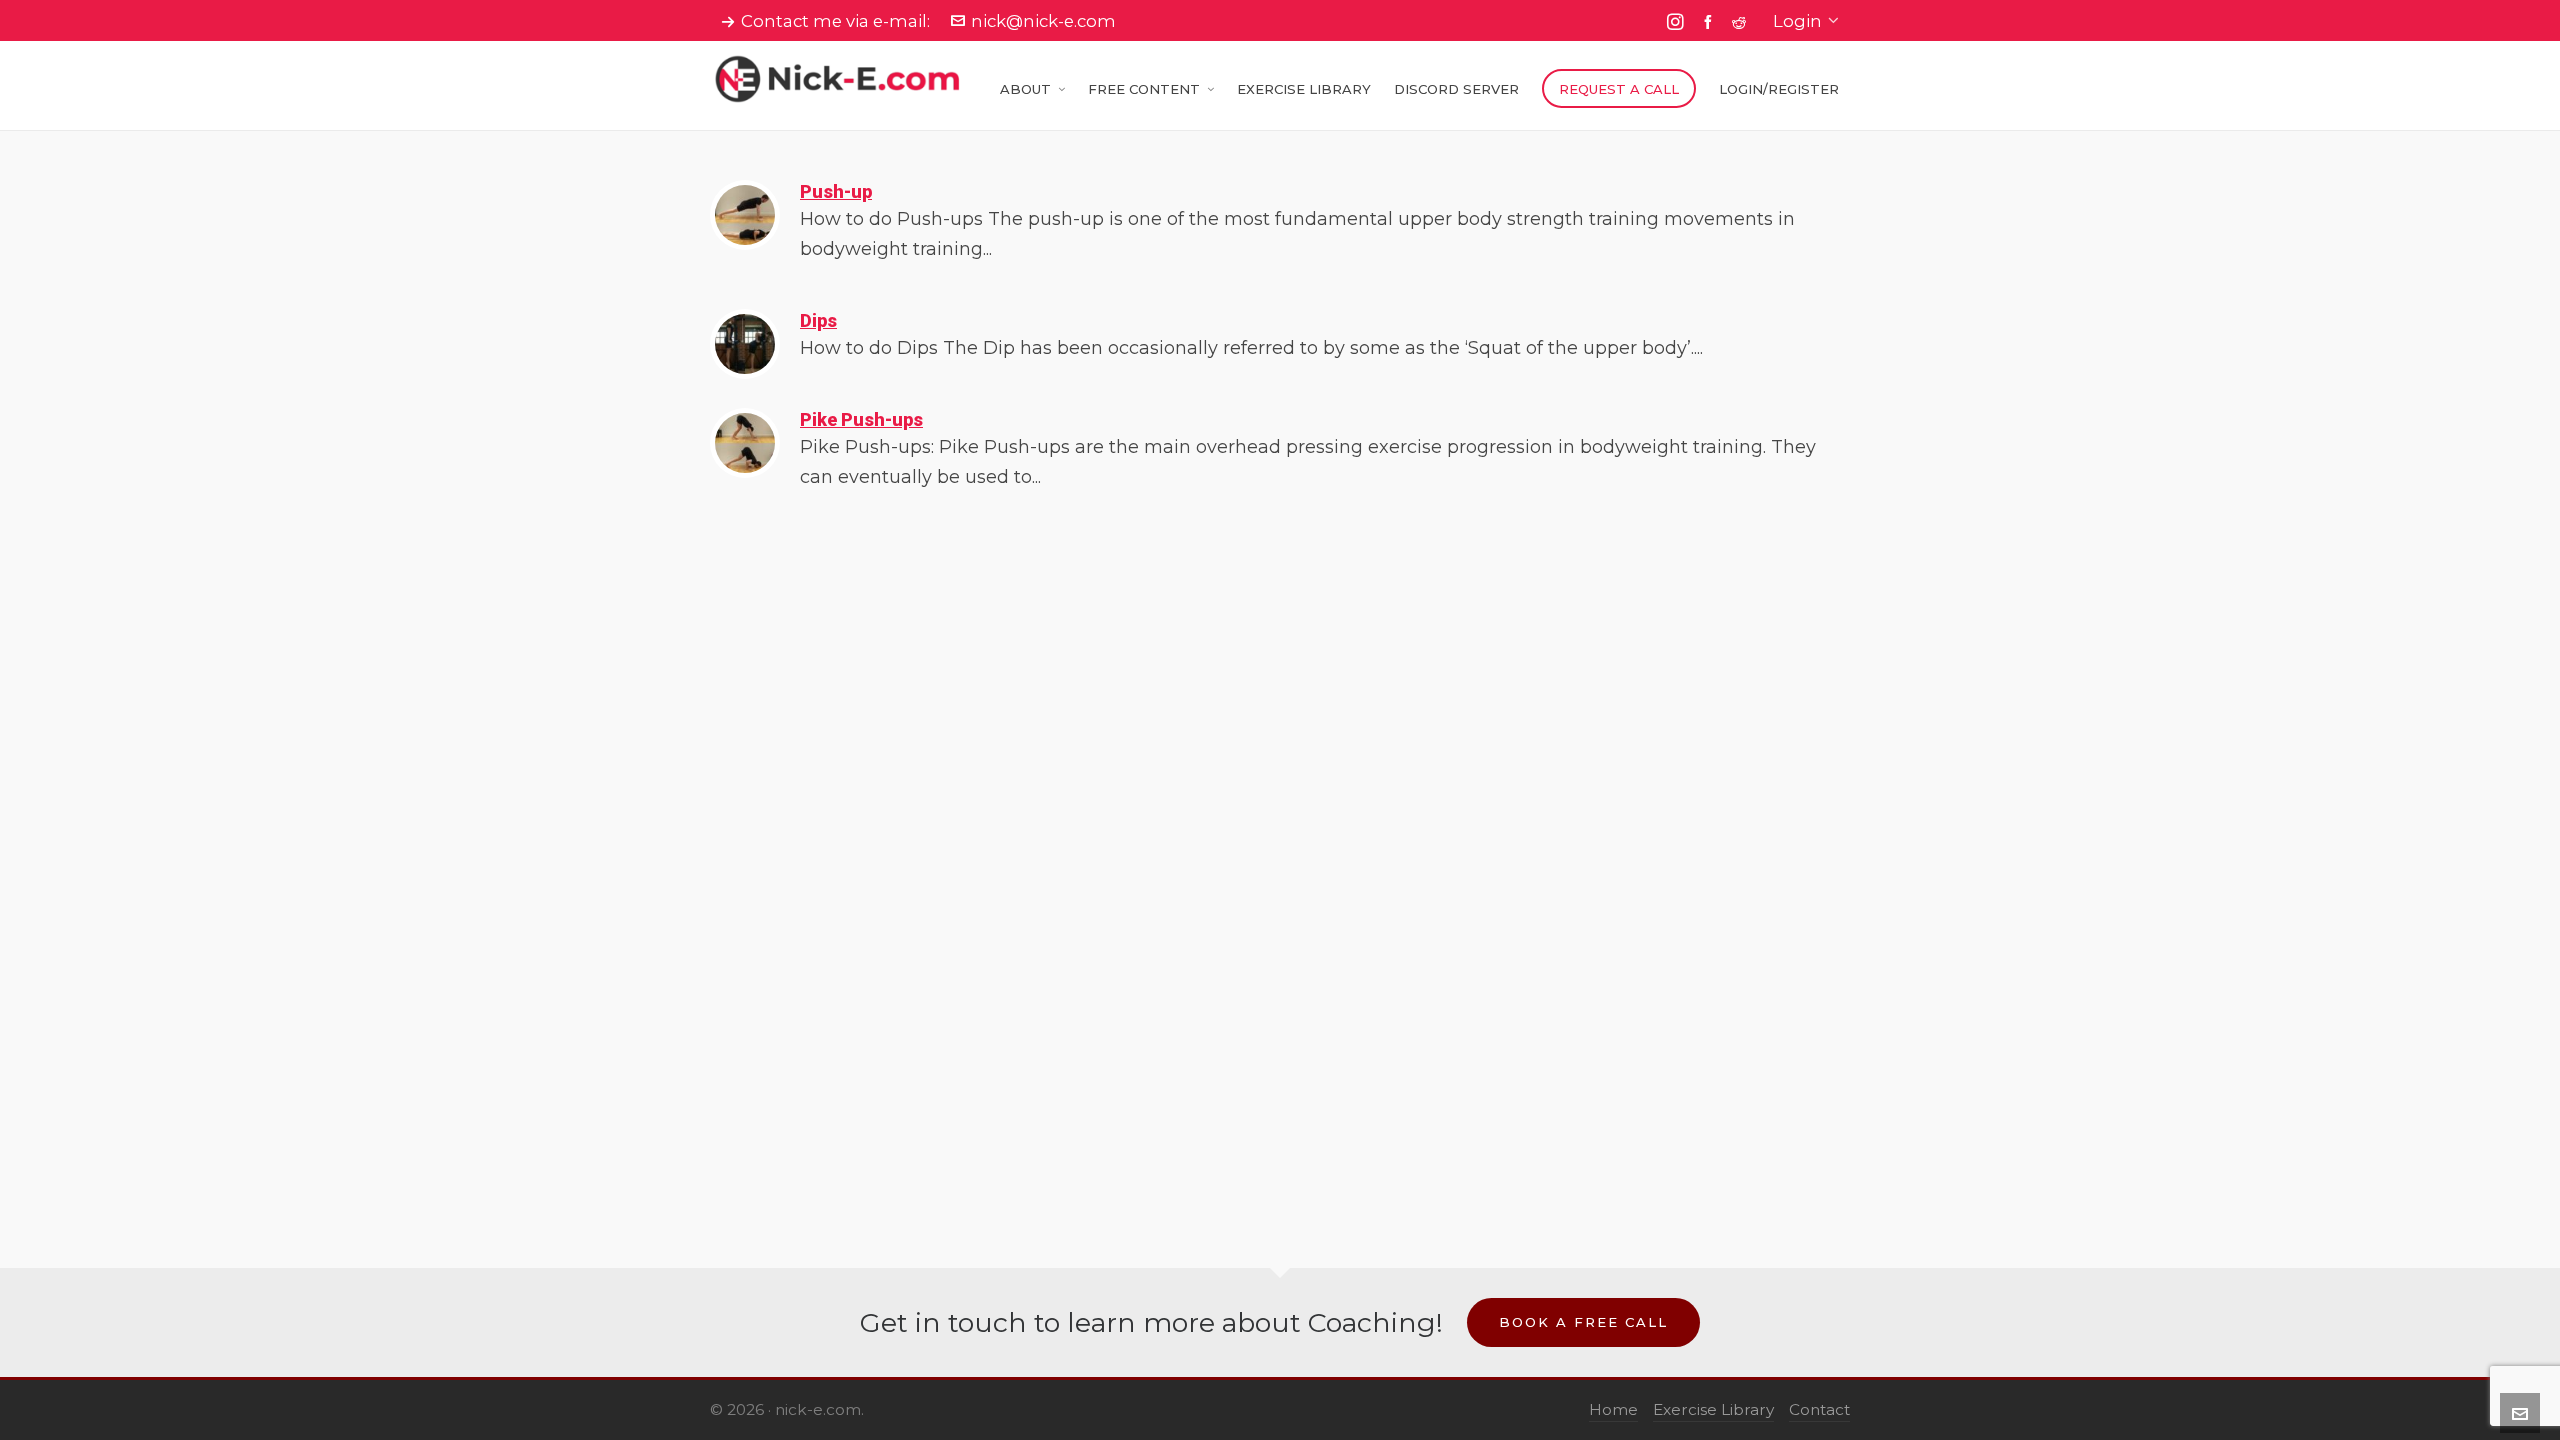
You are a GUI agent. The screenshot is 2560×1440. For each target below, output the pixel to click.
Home (1613, 1409)
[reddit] (1742, 21)
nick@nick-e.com (1043, 21)
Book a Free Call (1583, 1322)
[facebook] (1711, 21)
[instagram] (1678, 22)
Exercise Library (1713, 1409)
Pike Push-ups (861, 419)
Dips (818, 320)
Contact (1819, 1409)
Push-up (836, 191)
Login (1797, 21)
